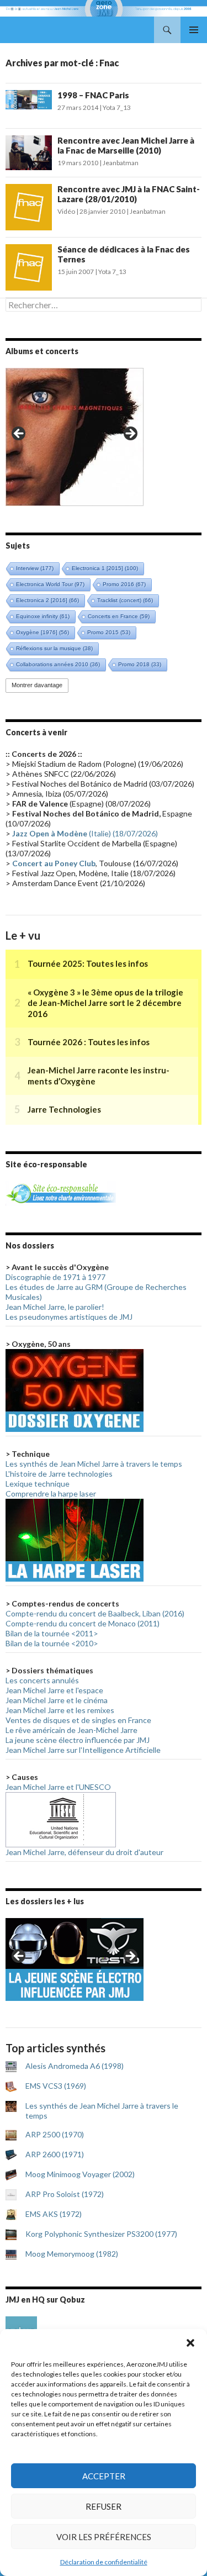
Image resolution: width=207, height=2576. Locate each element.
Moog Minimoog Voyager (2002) (80, 2174)
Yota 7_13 (117, 107)
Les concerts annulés (42, 1680)
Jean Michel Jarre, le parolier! (55, 1307)
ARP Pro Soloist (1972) (65, 2194)
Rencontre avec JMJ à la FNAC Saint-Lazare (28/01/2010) (129, 194)
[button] (190, 2343)
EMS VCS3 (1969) (56, 2086)
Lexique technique (38, 1484)
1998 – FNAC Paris (93, 95)
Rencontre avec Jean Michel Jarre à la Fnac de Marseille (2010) (126, 145)
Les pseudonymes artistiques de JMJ (69, 1317)
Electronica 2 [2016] (47, 600)
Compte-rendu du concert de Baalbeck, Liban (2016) (95, 1613)
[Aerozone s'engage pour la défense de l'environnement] (61, 1192)
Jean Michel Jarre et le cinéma (57, 1700)
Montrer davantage (37, 685)
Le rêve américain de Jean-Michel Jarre (71, 1730)
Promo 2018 (140, 664)
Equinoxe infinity (43, 616)
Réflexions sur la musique (54, 648)
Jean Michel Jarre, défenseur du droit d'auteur (84, 1852)
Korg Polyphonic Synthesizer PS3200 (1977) (101, 2234)
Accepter (104, 2476)
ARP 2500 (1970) (55, 2134)
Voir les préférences (104, 2537)
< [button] (19, 434)
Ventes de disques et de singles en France (78, 1720)
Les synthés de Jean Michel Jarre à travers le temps (94, 1464)
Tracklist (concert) (125, 600)
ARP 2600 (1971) (55, 2154)
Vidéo (66, 211)
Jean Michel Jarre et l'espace (54, 1690)
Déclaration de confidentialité (104, 2562)
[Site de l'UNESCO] (61, 1818)
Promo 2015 (109, 632)
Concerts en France (119, 616)
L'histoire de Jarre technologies (59, 1474)
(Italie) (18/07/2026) (85, 833)
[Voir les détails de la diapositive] (75, 437)
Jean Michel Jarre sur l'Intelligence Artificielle (83, 1750)
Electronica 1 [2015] (105, 568)
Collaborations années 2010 (58, 664)
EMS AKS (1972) (54, 2214)
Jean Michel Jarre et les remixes (60, 1710)
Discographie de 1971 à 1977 (55, 1277)
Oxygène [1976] (43, 632)
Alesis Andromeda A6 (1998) (75, 2066)
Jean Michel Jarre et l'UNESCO (58, 1787)
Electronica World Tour (50, 584)
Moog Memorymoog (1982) (72, 2254)
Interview (35, 568)
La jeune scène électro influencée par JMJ (78, 1740)
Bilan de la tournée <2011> (52, 1633)
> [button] (130, 434)
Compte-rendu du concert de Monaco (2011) (83, 1623)
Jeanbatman (121, 163)
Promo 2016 (124, 584)
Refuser (104, 2506)
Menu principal (194, 30)
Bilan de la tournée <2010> (52, 1643)
